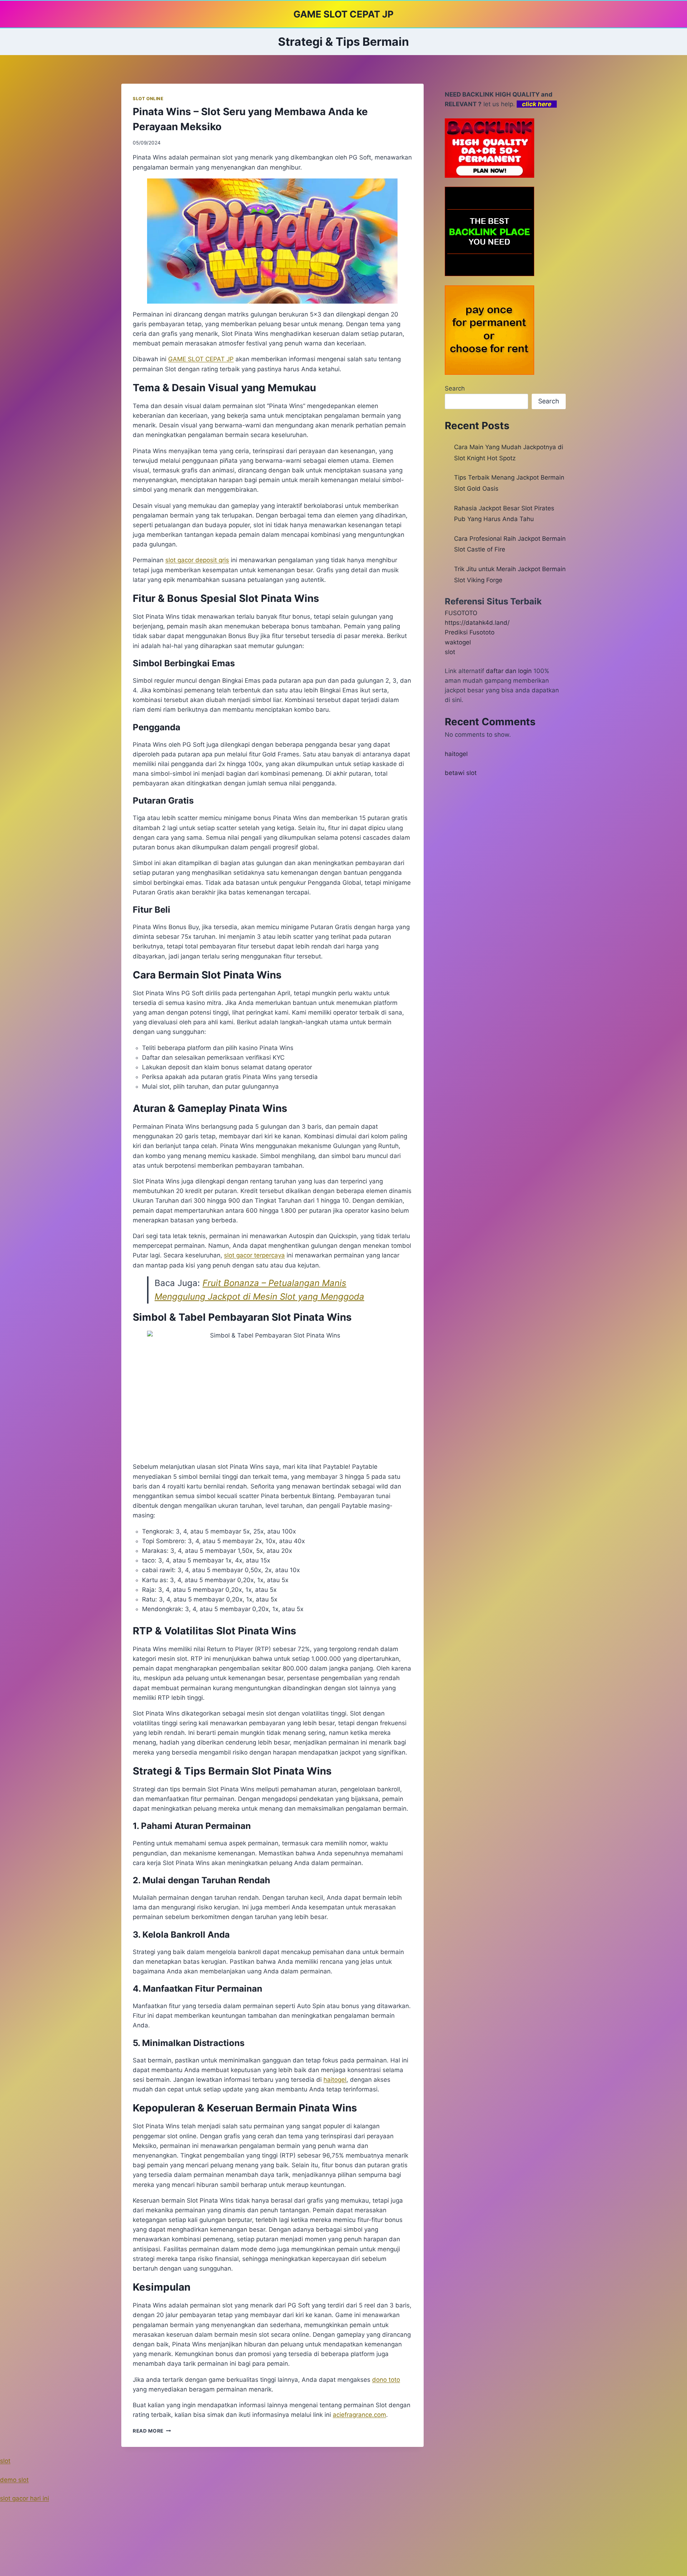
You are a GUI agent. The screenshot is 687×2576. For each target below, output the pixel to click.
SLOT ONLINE (148, 99)
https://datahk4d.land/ (477, 623)
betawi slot (461, 773)
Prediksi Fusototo (470, 632)
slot (450, 652)
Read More (152, 2431)
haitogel (456, 754)
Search (455, 388)
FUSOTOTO (461, 613)
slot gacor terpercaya (254, 1255)
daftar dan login (509, 671)
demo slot (14, 2480)
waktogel (458, 642)
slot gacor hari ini (25, 2498)
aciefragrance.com (359, 2415)
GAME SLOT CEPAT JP (201, 359)
